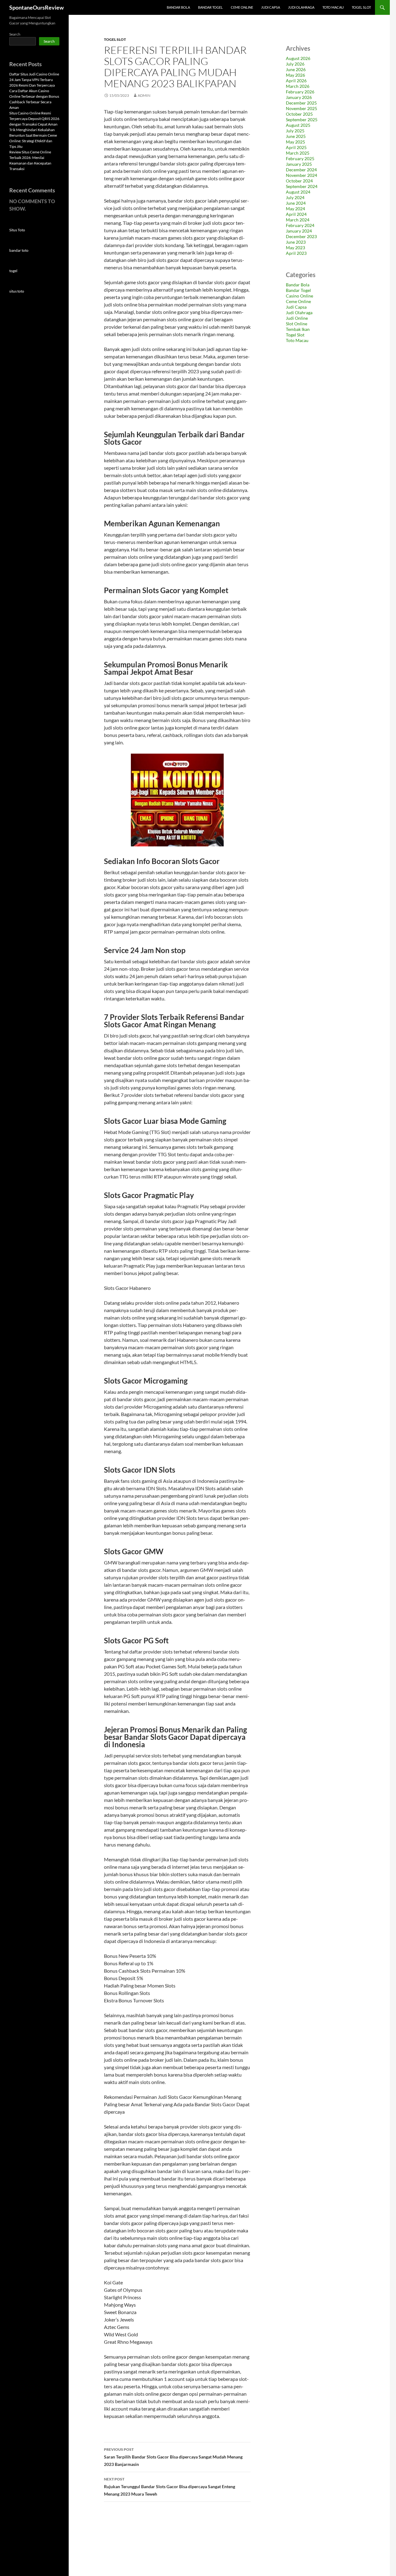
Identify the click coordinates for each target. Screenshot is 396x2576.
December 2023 (301, 236)
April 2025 (296, 147)
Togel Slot (361, 7)
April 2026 (296, 81)
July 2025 (295, 131)
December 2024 (301, 170)
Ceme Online (242, 7)
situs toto (17, 291)
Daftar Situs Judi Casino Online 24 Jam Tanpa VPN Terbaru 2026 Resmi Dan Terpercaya (34, 80)
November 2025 (301, 108)
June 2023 (296, 242)
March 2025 (298, 153)
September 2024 (302, 186)
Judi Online (297, 318)
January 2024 (299, 231)
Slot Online (297, 324)
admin (144, 95)
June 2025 (296, 136)
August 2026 (298, 58)
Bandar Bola (178, 7)
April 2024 (296, 214)
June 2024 (296, 203)
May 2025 (295, 142)
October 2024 (299, 181)
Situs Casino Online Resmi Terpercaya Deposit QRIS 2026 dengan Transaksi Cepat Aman (34, 119)
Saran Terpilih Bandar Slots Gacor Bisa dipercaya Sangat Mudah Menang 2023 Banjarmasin (173, 2457)
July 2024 (295, 197)
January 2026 (299, 97)
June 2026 (296, 69)
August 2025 (298, 125)
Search (15, 34)
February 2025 (300, 158)
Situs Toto (17, 230)
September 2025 (302, 120)
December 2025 (301, 103)
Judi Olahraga (301, 7)
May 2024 (295, 209)
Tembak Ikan (298, 329)
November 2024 (301, 175)
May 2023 (295, 248)
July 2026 (295, 64)
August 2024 (298, 192)
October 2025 (299, 114)
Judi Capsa (271, 7)
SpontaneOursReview (37, 7)
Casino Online (299, 296)
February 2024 (300, 225)
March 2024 (298, 220)
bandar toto (19, 250)
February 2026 (300, 92)
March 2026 (298, 86)
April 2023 (296, 253)
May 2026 (295, 75)
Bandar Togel (210, 7)
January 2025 (299, 164)
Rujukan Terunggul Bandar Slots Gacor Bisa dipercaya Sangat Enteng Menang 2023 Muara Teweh (170, 2487)
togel (13, 271)
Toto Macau (333, 7)
